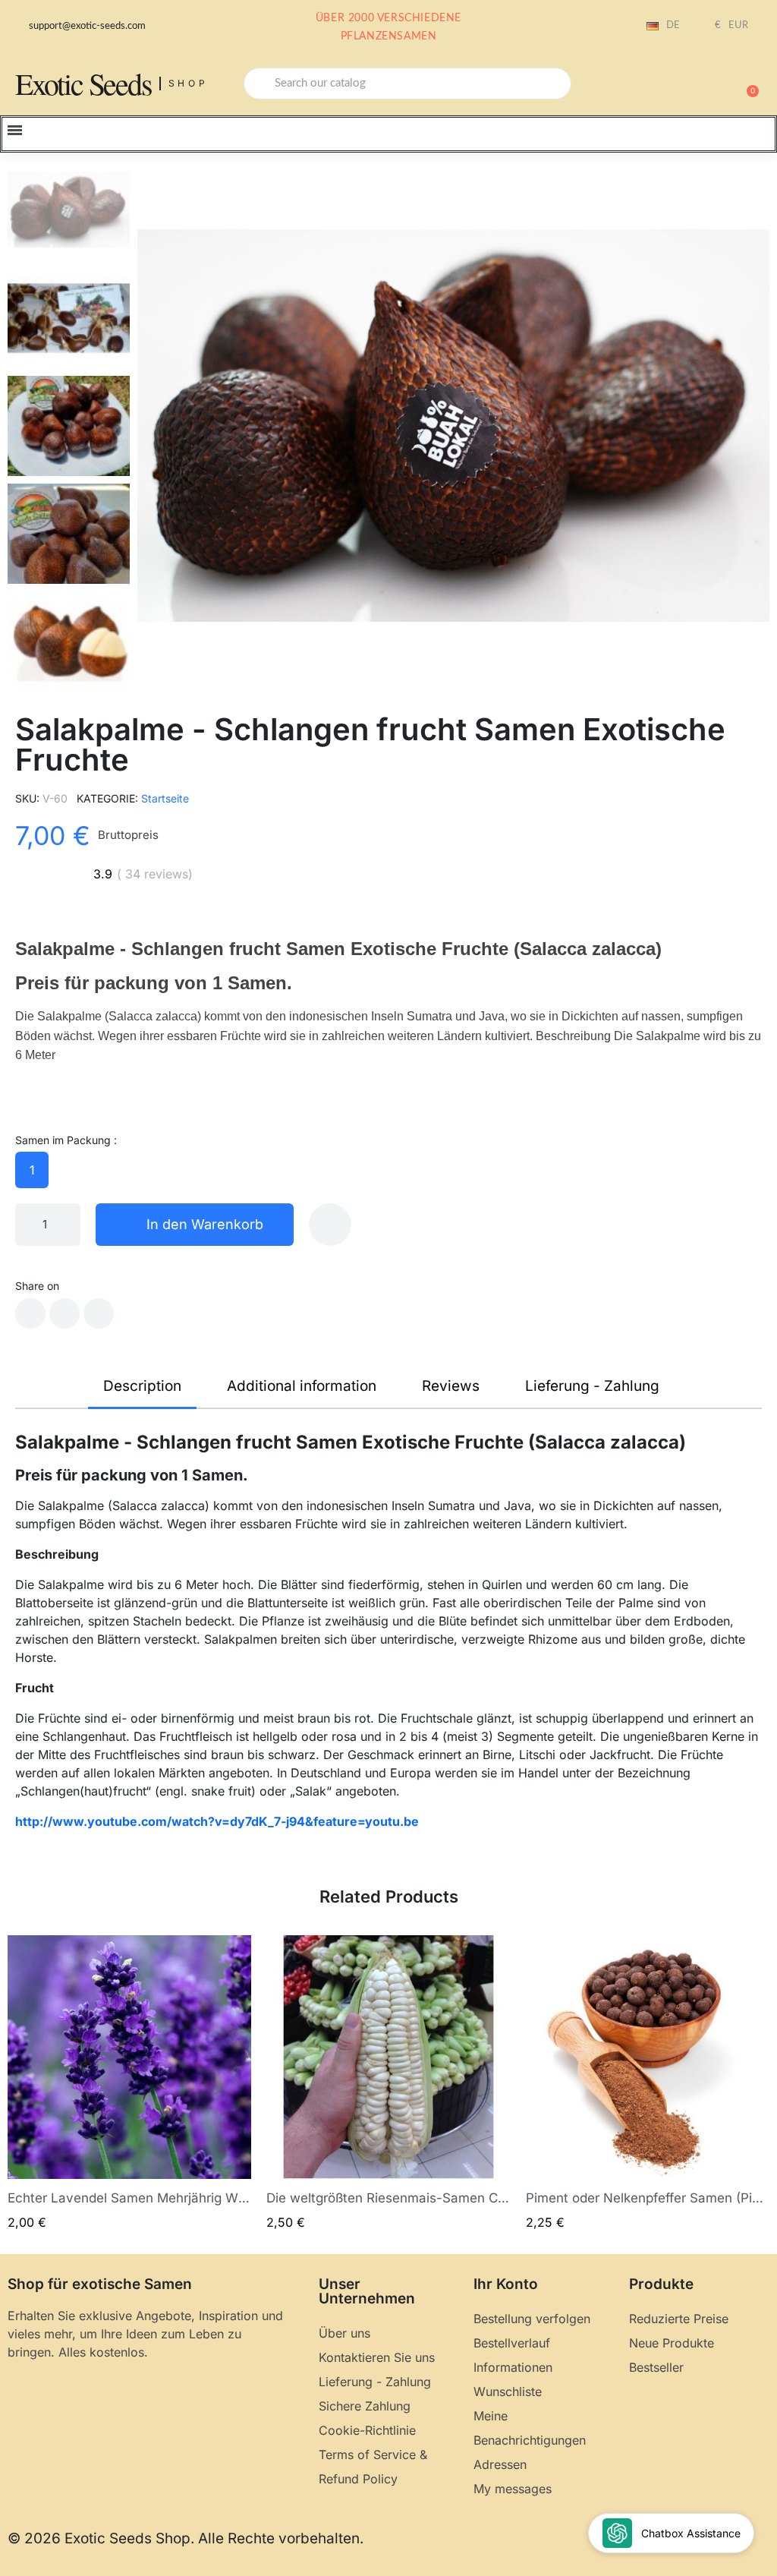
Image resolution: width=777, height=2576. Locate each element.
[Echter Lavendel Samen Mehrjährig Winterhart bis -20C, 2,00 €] (129, 2084)
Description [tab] (142, 1386)
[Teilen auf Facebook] (30, 1313)
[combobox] (407, 84)
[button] (746, 84)
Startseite (165, 798)
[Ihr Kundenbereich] (694, 85)
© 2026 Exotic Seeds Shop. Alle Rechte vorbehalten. (186, 2538)
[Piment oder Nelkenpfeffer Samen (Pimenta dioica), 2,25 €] (648, 2084)
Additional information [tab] (302, 1386)
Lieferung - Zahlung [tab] (592, 1386)
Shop (189, 83)
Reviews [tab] (451, 1386)
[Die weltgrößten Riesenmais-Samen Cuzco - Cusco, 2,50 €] (388, 2084)
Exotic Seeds (83, 83)
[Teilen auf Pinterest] (99, 1313)
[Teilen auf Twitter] (64, 1313)
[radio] (32, 1170)
